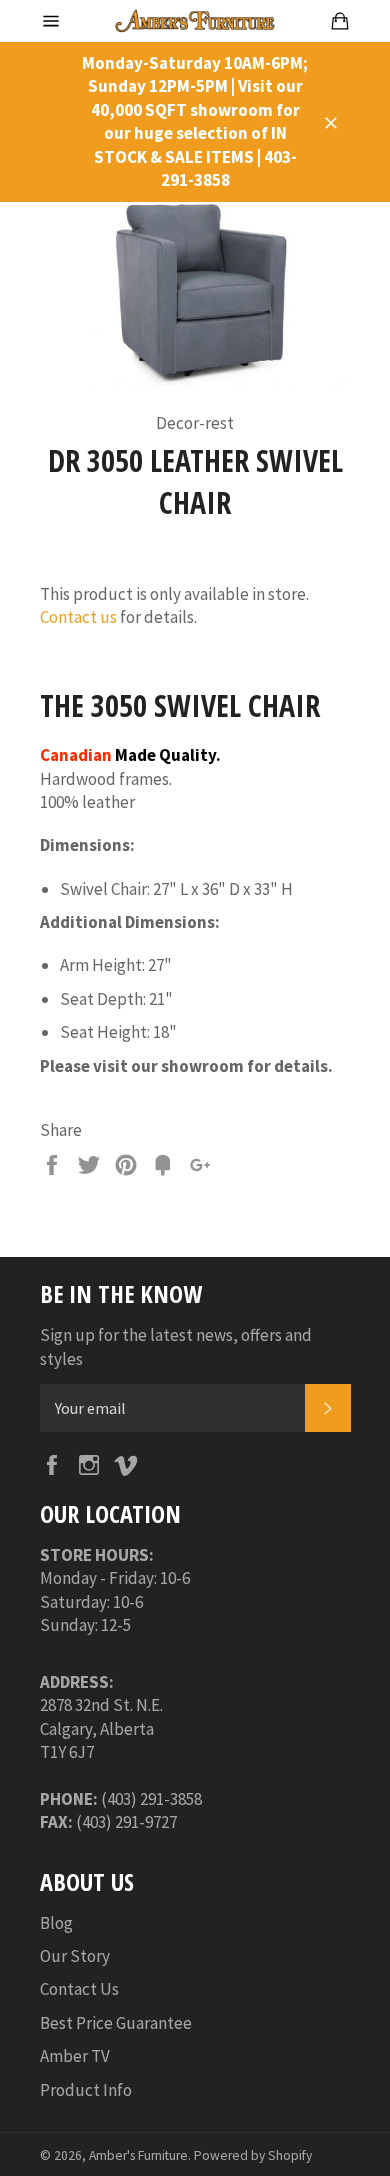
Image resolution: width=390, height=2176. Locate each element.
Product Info (86, 2090)
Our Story (75, 1956)
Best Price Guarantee (116, 2023)
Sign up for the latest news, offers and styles (176, 1346)
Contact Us (79, 1989)
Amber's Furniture (138, 2155)
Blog (56, 1923)
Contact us (78, 617)
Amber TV (75, 2056)
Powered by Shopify (253, 2155)
